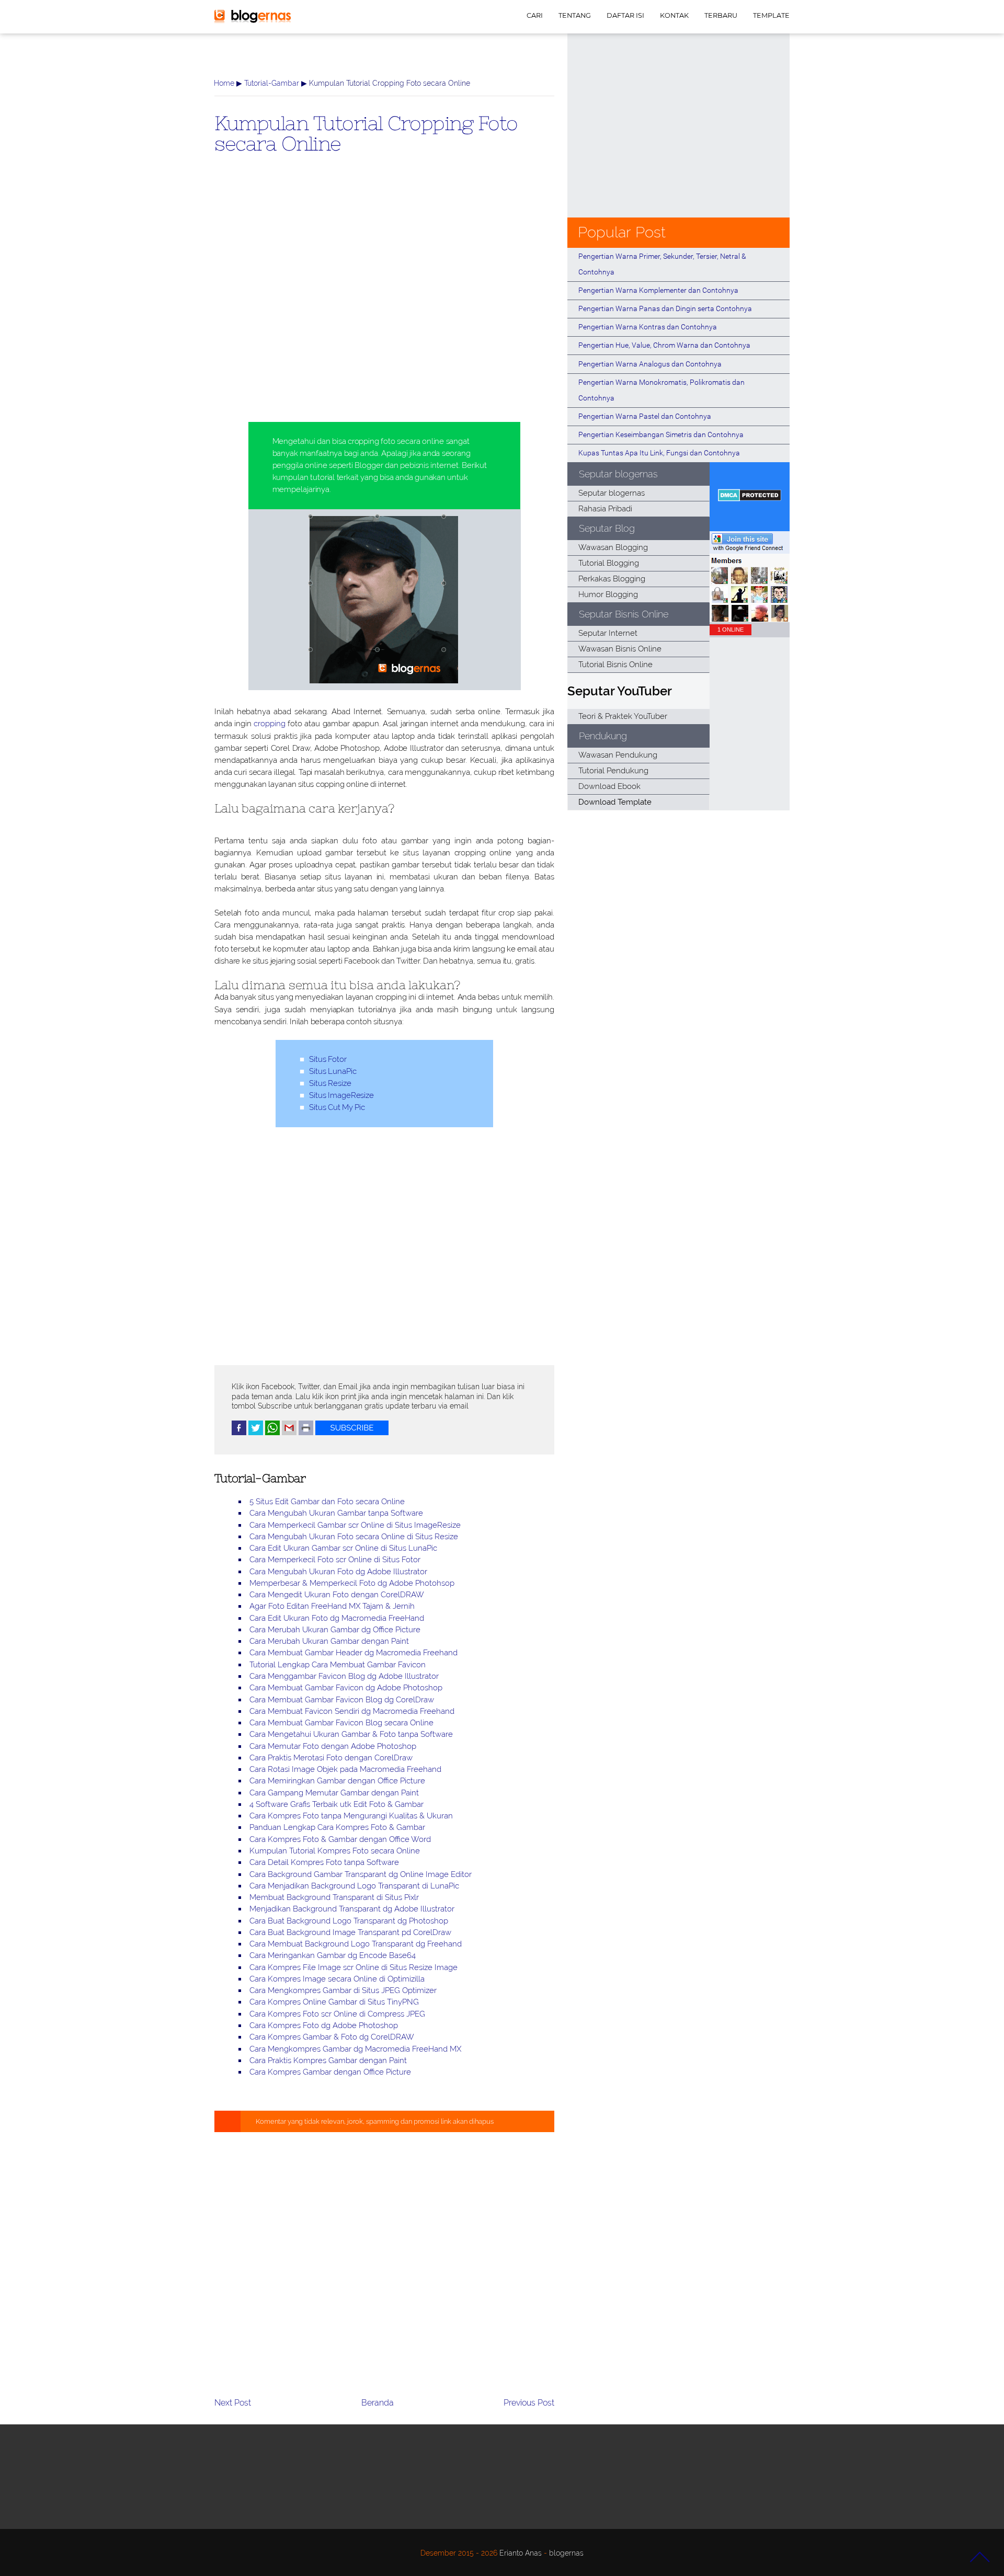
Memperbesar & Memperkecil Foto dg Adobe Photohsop (352, 1583)
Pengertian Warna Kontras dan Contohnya (648, 327)
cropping (269, 724)
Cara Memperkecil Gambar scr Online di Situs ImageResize (355, 1525)
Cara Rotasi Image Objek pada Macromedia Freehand (345, 1769)
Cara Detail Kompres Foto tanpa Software (324, 1862)
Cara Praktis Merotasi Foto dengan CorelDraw (331, 1758)
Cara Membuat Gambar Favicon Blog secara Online (341, 1723)
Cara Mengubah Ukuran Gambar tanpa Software (336, 1513)
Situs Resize (330, 1083)
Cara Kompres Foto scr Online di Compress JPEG (337, 2014)
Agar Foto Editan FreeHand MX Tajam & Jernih (332, 1606)
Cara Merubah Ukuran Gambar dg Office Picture (335, 1630)
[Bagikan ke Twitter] (256, 1433)
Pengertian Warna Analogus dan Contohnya (650, 364)
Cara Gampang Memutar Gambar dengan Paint (334, 1793)
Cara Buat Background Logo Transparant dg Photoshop (349, 1921)
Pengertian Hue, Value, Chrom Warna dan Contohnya (664, 345)
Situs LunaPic (333, 1071)
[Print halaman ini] (306, 1433)
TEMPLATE (771, 15)
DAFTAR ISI (625, 15)
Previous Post (529, 2403)
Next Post (233, 2403)
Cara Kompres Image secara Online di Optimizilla (337, 1979)
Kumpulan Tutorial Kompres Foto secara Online (335, 1851)
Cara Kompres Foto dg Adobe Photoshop (324, 2025)
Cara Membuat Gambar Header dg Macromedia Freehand (353, 1653)
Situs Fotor (328, 1059)
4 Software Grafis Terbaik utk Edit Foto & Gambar (336, 1804)
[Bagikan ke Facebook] (239, 1433)
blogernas (566, 2553)
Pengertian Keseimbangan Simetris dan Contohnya (661, 434)
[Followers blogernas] (750, 619)
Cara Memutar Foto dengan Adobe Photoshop (333, 1746)
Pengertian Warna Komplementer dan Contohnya (658, 290)
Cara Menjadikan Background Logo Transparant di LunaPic (354, 1886)
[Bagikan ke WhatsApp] (272, 1433)
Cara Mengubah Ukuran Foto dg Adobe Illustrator (338, 1572)
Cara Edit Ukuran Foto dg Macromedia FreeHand (337, 1618)
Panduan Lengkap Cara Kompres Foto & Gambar (337, 1827)
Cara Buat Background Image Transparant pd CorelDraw (350, 1932)
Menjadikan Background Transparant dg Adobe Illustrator (352, 1909)
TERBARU (721, 15)
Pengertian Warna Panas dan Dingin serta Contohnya (665, 308)
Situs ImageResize (341, 1095)
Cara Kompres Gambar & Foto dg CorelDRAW (332, 2037)
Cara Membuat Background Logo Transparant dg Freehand (356, 1944)
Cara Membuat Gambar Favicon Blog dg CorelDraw (342, 1700)
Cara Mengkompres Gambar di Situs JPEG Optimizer (343, 1990)
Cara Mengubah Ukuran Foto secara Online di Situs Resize (354, 1537)
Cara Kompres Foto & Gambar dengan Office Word (340, 1839)
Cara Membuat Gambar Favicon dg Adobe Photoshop (346, 1688)
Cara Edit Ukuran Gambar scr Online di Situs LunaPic (343, 1548)
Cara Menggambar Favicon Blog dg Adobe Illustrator (344, 1676)
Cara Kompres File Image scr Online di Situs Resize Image (353, 1967)
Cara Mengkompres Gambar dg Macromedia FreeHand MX (355, 2049)
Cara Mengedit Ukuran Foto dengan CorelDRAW (337, 1595)
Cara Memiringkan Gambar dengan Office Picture (337, 1781)
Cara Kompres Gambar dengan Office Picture (330, 2072)
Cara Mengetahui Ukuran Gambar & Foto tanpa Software (351, 1734)
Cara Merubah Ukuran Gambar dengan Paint (329, 1641)
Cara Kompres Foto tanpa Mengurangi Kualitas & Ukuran (351, 1816)
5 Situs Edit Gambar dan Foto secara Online (327, 1502)
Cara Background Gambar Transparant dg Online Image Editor (361, 1874)
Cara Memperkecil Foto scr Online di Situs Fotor (335, 1560)
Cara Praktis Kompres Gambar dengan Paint (328, 2060)
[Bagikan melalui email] (289, 1433)
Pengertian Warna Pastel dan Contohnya (645, 416)
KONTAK (674, 15)
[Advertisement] (384, 305)
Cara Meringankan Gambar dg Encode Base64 (333, 1955)
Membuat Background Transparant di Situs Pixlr (334, 1897)
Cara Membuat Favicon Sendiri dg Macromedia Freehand (352, 1711)
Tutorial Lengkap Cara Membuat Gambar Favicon (338, 1665)
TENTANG (575, 15)
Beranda (378, 2403)
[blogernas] (253, 21)
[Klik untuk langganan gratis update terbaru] (352, 1433)
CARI (535, 15)
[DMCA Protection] (750, 499)
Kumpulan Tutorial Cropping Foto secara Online (366, 133)
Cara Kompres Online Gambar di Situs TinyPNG (334, 2002)
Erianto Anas (521, 2553)
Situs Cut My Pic (337, 1107)
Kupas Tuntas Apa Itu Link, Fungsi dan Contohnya (659, 453)
